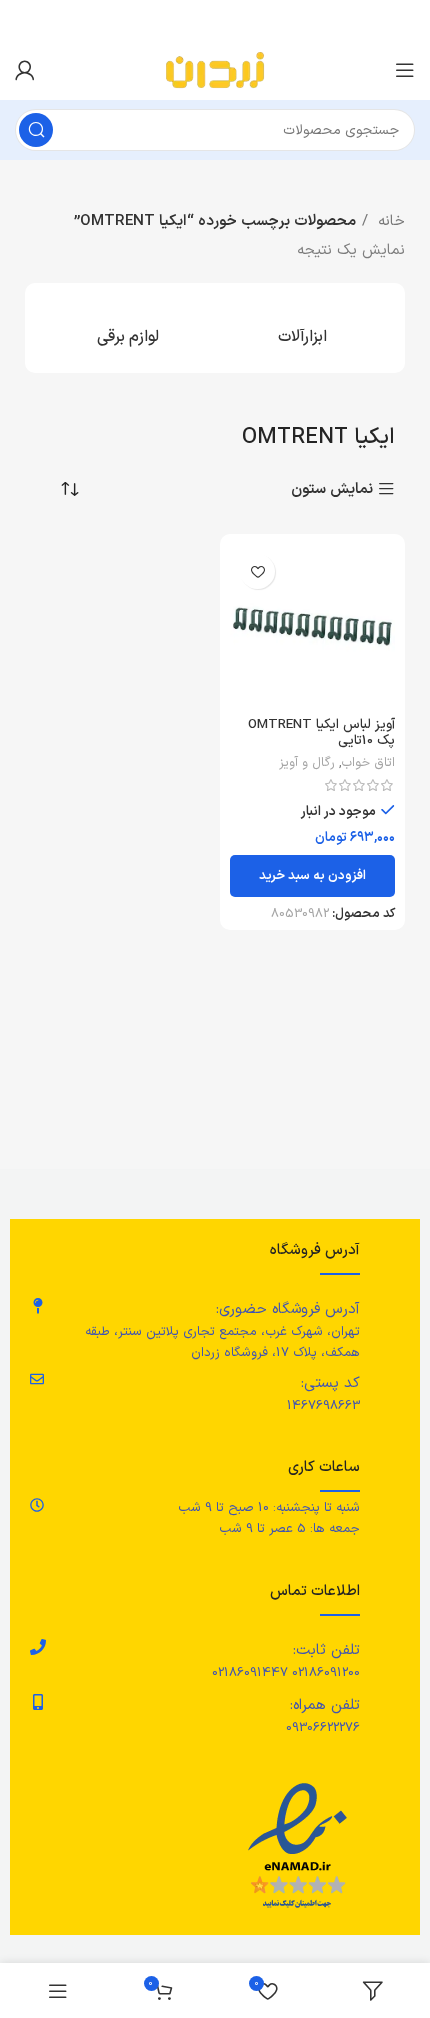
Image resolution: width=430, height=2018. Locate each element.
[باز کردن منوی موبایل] (405, 70)
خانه (389, 221)
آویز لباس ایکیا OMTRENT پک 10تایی (321, 732)
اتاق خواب (368, 763)
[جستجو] (36, 130)
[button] (312, 876)
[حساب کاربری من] (25, 70)
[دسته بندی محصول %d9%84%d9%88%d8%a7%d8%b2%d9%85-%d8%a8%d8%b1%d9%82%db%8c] (127, 328)
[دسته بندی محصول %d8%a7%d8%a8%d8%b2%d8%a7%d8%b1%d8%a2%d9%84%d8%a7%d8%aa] (302, 328)
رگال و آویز (307, 763)
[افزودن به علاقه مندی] (257, 571)
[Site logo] (215, 69)
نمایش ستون (332, 489)
